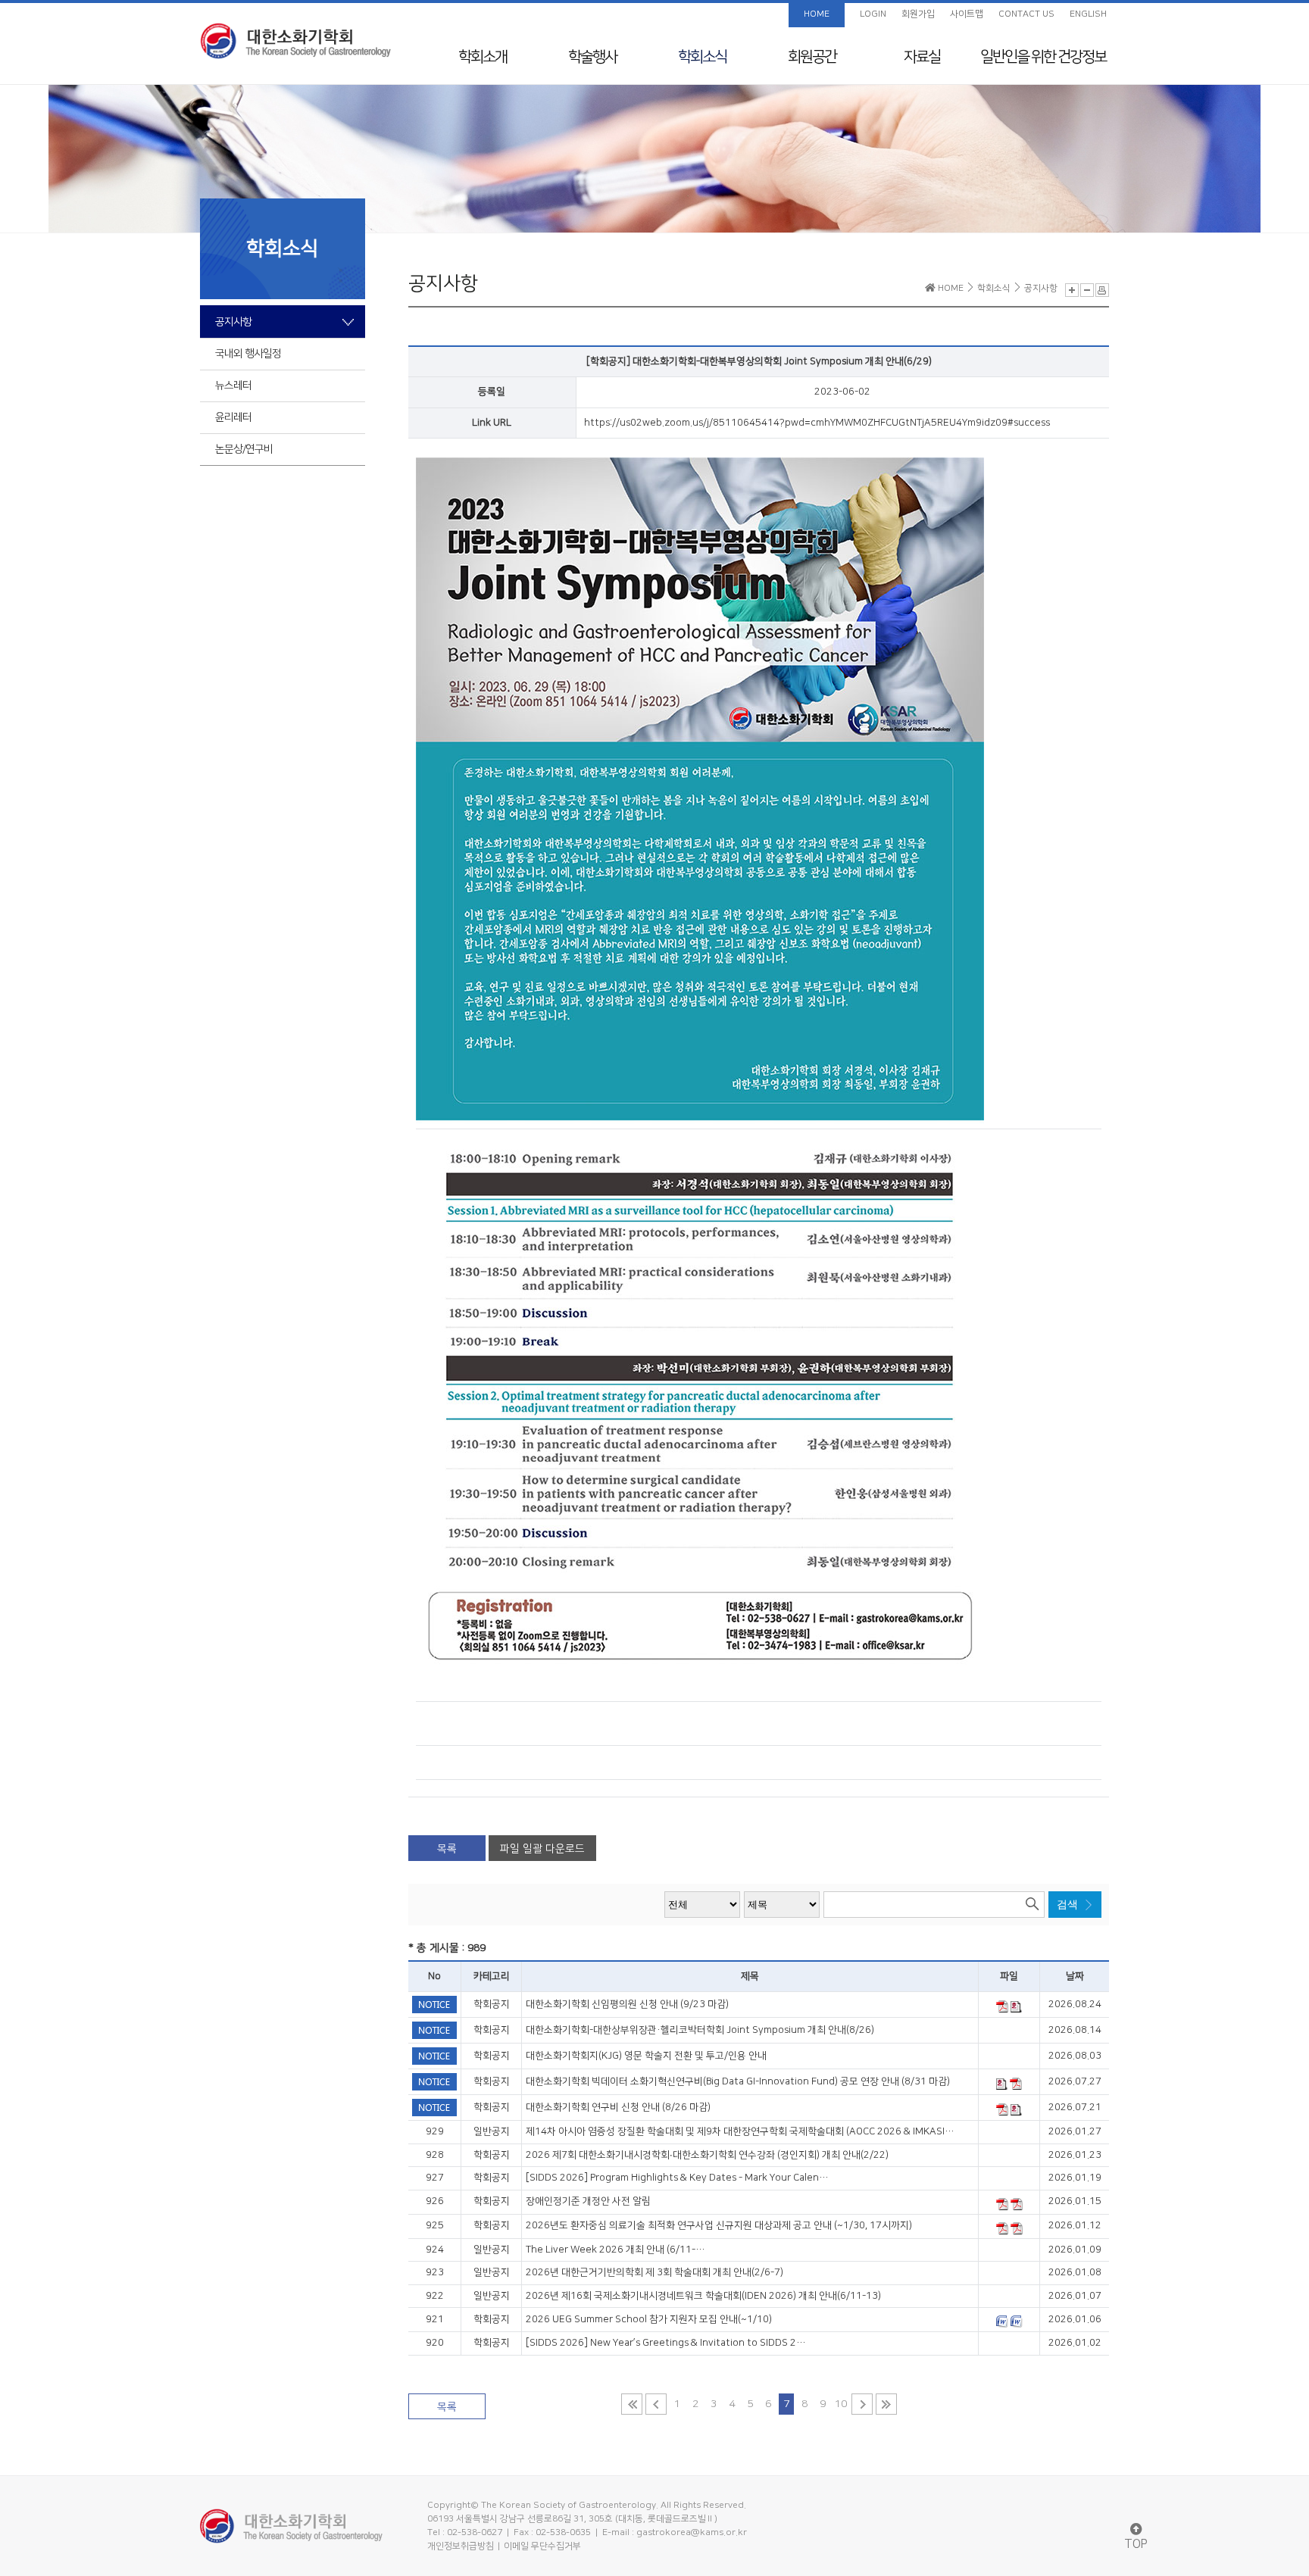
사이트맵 (967, 14)
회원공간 (812, 57)
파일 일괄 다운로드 (542, 1849)
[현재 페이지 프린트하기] (1102, 290)
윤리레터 (233, 417)
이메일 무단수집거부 (542, 2546)
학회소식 (702, 57)
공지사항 (233, 322)
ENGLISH (1088, 14)
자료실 (922, 57)
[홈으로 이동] (295, 41)
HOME (817, 14)
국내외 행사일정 (248, 354)
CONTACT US (1026, 14)
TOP (1136, 2544)
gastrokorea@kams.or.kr (692, 2532)
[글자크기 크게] (1072, 290)
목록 (447, 1849)
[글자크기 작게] (1087, 290)
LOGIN (873, 14)
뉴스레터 (233, 386)
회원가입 (918, 14)
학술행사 (592, 57)
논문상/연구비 (244, 449)
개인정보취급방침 (461, 2546)
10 (841, 2404)
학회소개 (483, 57)
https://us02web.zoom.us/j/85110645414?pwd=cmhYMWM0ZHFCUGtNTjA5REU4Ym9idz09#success (817, 423)
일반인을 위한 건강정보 (1043, 57)
